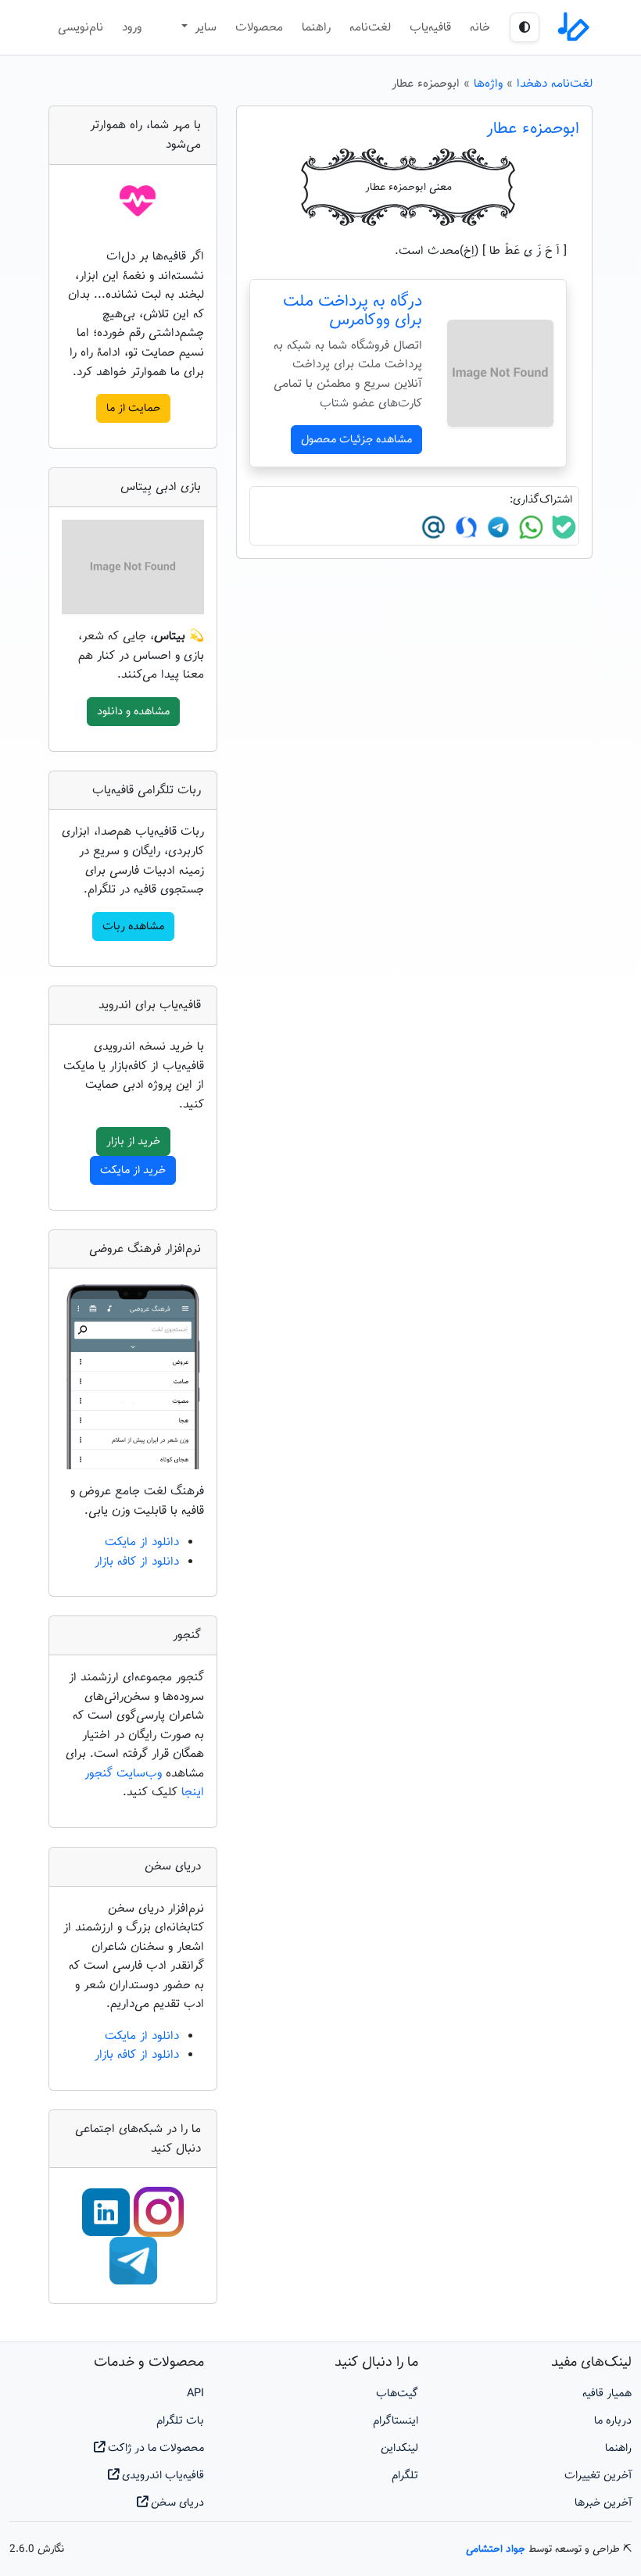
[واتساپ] (529, 528)
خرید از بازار (133, 1141)
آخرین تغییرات (598, 2476)
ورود (132, 27)
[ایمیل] (433, 528)
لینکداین (399, 2448)
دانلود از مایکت (142, 1542)
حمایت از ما (133, 408)
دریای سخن (176, 2503)
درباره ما (613, 2421)
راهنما (316, 27)
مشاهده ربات (133, 927)
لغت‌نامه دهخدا (555, 84)
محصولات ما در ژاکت (154, 2448)
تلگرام (405, 2476)
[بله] (562, 528)
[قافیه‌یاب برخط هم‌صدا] (572, 27)
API (195, 2394)
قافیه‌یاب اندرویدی (161, 2476)
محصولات (259, 27)
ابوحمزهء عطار (533, 129)
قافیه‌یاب (430, 27)
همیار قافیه (607, 2394)
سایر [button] (204, 27)
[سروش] (464, 528)
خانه (480, 27)
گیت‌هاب (397, 2394)
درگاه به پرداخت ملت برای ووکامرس (353, 311)
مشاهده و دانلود (133, 712)
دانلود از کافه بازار (137, 1562)
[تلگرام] (496, 528)
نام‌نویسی (81, 27)
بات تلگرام (180, 2421)
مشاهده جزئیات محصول (356, 440)
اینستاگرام (396, 2421)
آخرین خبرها (603, 2503)
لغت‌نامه (370, 27)
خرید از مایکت (133, 1170)
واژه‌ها (488, 84)
